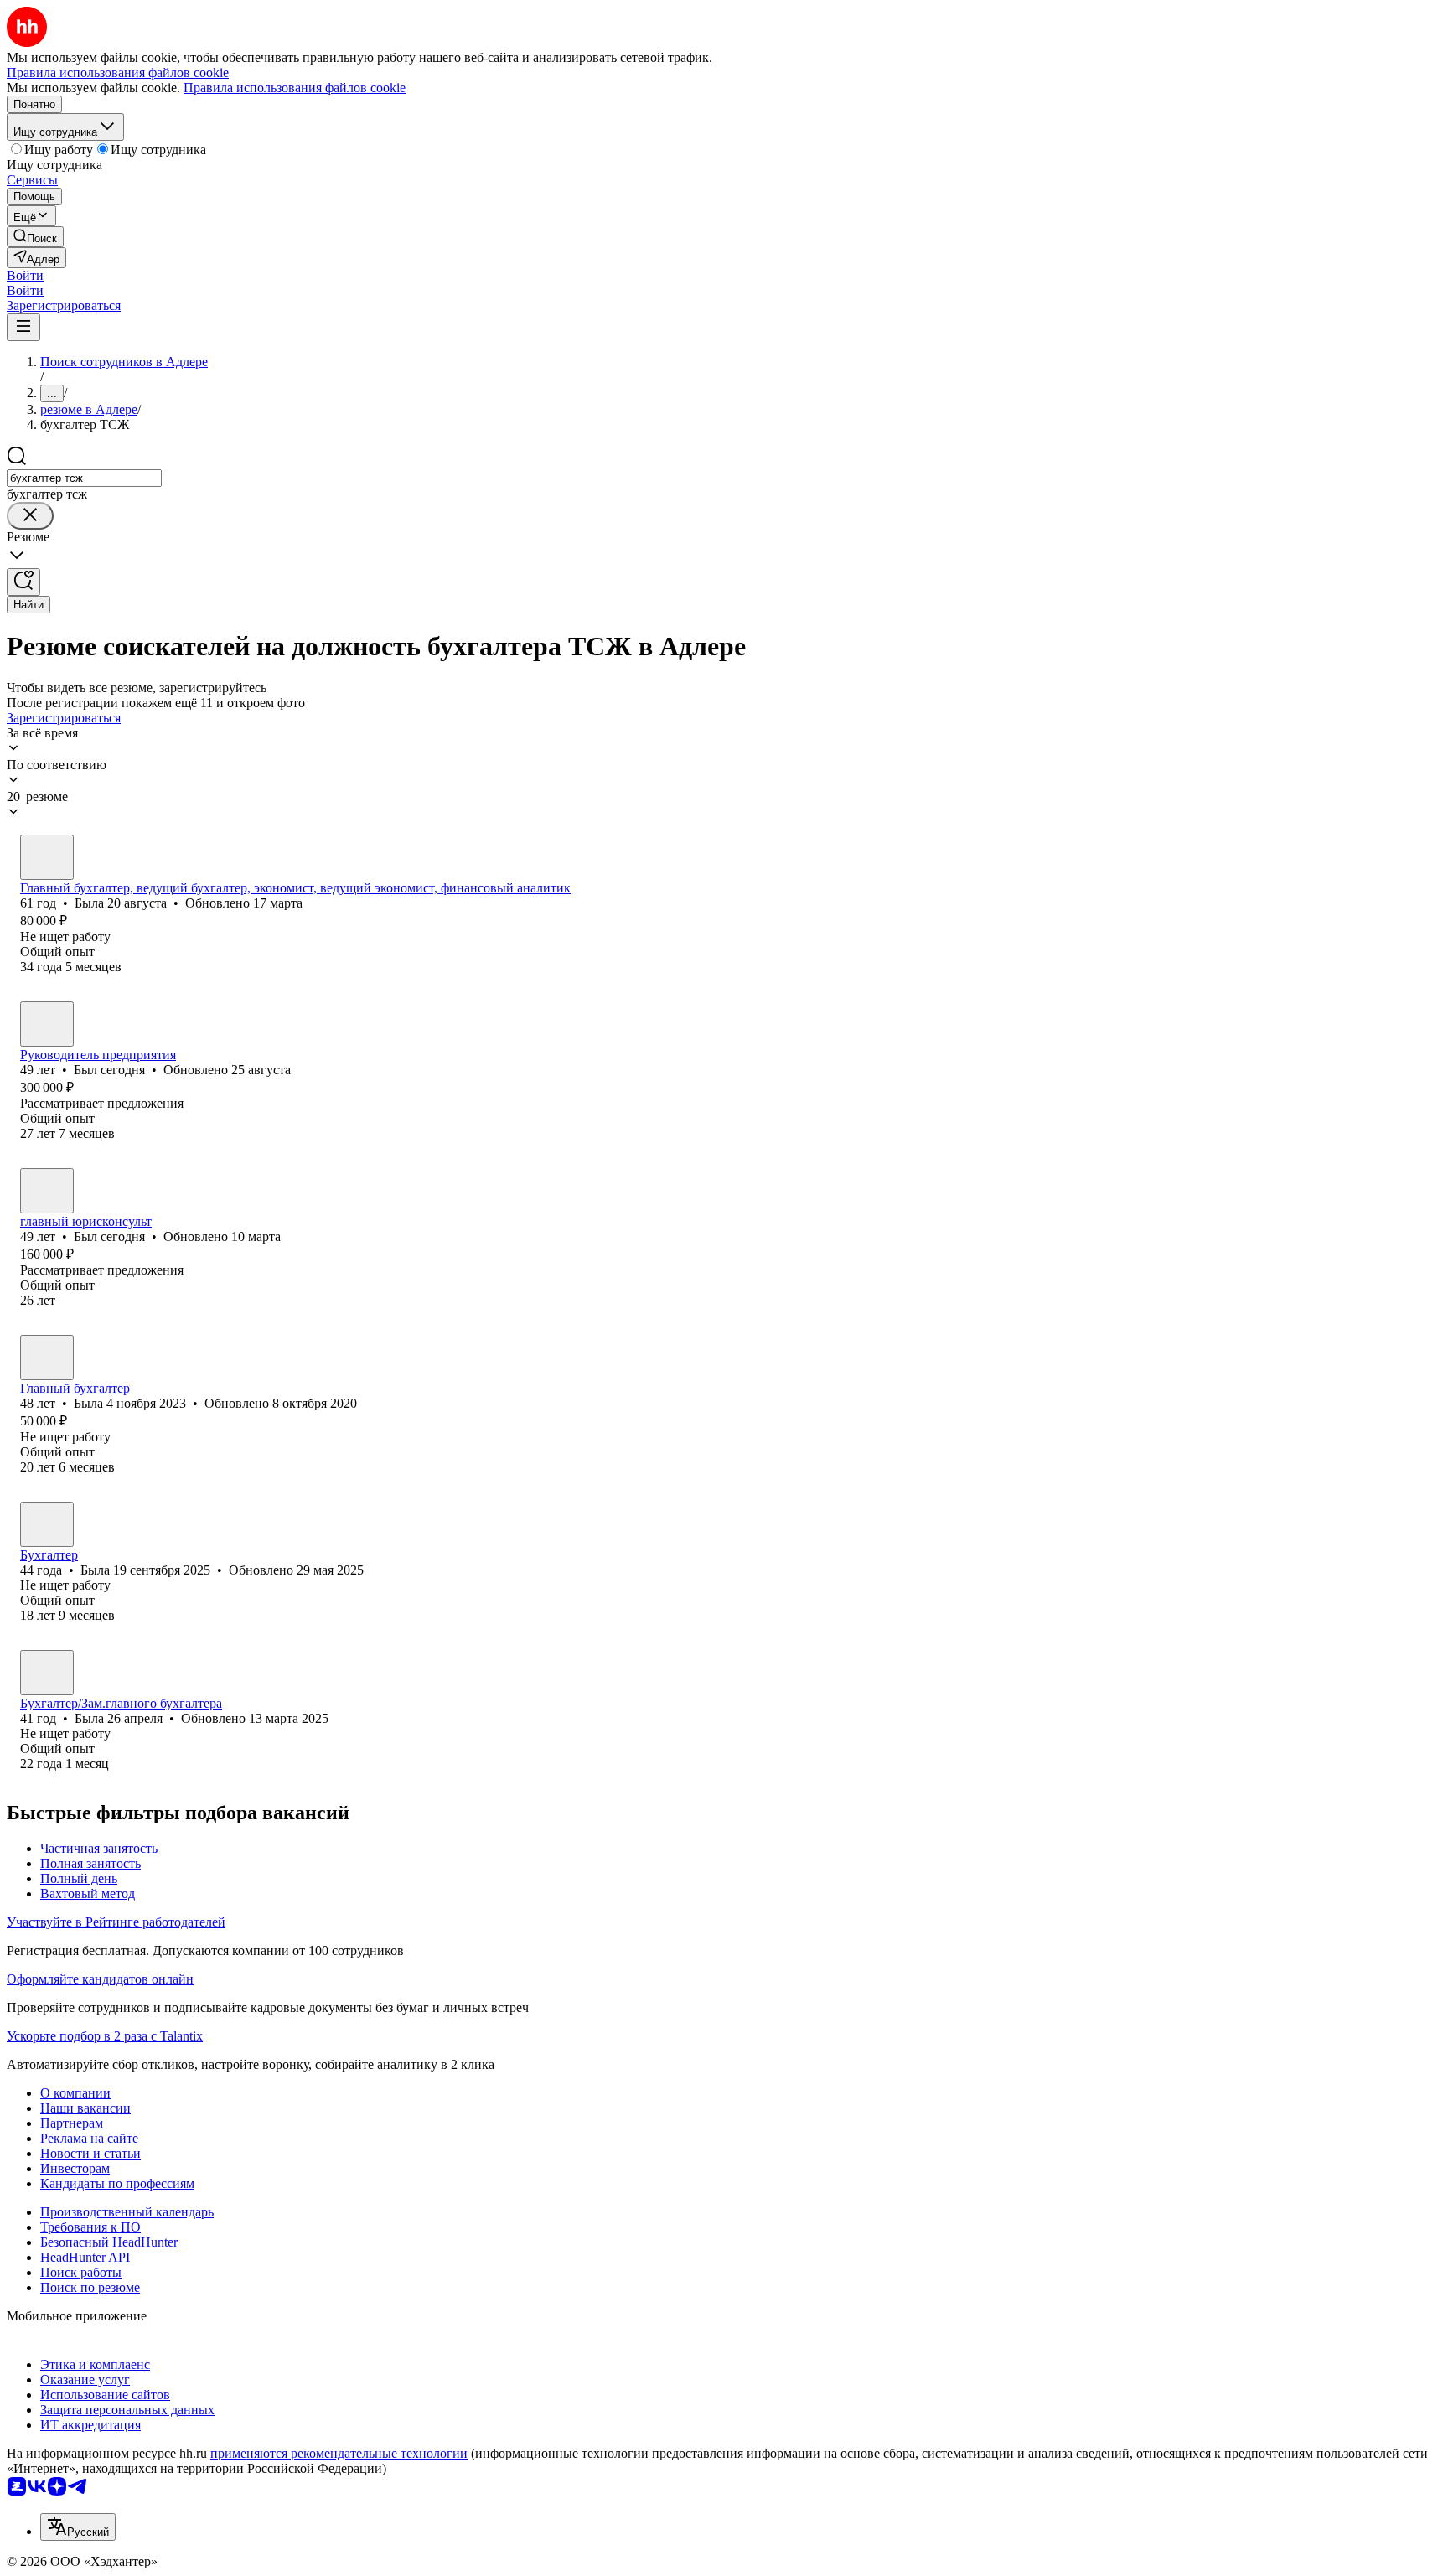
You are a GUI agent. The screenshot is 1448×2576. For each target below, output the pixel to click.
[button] (25, 275)
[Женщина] (47, 857)
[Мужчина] (47, 1024)
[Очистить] (30, 516)
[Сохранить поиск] (23, 582)
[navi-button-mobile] (23, 327)
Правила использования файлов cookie (295, 88)
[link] (35, 237)
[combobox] (84, 478)
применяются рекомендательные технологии (339, 2453)
